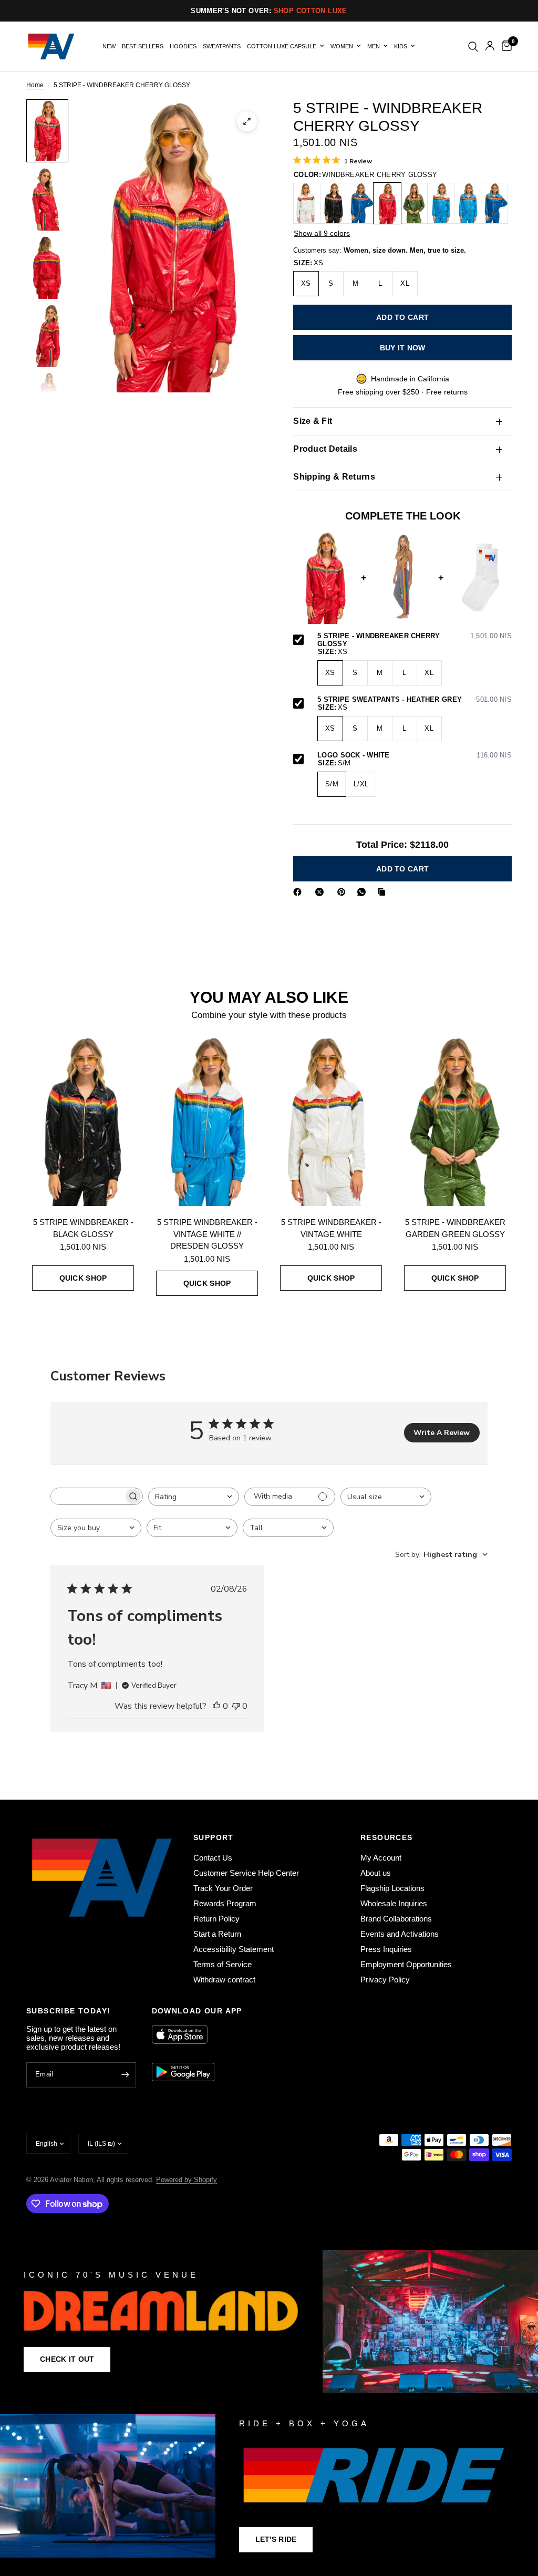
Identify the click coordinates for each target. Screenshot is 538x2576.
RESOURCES (387, 1837)
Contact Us (213, 1858)
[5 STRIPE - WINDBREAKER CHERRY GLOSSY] (387, 203)
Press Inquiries (386, 1949)
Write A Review (442, 1433)
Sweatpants (222, 46)
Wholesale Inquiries (394, 1903)
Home (35, 85)
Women (342, 46)
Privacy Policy (385, 1980)
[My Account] (490, 46)
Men (374, 46)
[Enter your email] (126, 2075)
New (109, 46)
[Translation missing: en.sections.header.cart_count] (505, 46)
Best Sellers (143, 46)
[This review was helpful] (216, 1707)
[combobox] (194, 1497)
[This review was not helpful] (236, 1707)
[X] (322, 892)
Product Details (325, 449)
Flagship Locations (392, 1888)
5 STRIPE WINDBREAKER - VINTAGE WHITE (331, 1228)
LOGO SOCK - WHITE (415, 755)
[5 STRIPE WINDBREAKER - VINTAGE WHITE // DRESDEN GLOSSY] (441, 203)
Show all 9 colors (322, 233)
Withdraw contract (224, 1980)
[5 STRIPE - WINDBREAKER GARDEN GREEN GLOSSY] (414, 203)
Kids (401, 46)
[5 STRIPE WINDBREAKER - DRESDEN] (468, 203)
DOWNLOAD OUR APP (197, 2011)
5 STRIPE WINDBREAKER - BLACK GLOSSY (83, 1228)
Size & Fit (313, 421)
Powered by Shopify (187, 2180)
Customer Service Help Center (246, 1873)
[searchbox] (87, 1496)
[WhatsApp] (364, 892)
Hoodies (183, 46)
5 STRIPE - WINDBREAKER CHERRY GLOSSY (415, 640)
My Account (381, 1858)
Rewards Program (225, 1903)
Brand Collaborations (396, 1919)
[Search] (473, 46)
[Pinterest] (344, 892)
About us (376, 1873)
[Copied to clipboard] (384, 892)
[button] (67, 2360)
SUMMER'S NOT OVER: (269, 11)
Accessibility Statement (234, 1949)
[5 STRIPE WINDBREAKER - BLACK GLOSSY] (334, 203)
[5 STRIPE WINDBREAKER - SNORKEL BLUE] (360, 203)
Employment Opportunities (406, 1964)
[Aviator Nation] (269, 2321)
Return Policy (216, 1919)
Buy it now (403, 348)
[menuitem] (109, 46)
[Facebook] (299, 892)
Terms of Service (223, 1964)
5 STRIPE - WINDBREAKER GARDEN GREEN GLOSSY (455, 1228)
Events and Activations (400, 1934)
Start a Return (217, 1934)
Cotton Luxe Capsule (282, 46)
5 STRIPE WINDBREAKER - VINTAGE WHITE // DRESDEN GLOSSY (207, 1234)
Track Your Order (223, 1888)
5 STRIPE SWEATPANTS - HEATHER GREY (415, 700)
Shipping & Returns (334, 477)
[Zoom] (247, 121)
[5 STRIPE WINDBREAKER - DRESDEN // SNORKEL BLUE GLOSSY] (494, 203)
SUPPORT (214, 1837)
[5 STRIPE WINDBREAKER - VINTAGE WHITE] (307, 203)
